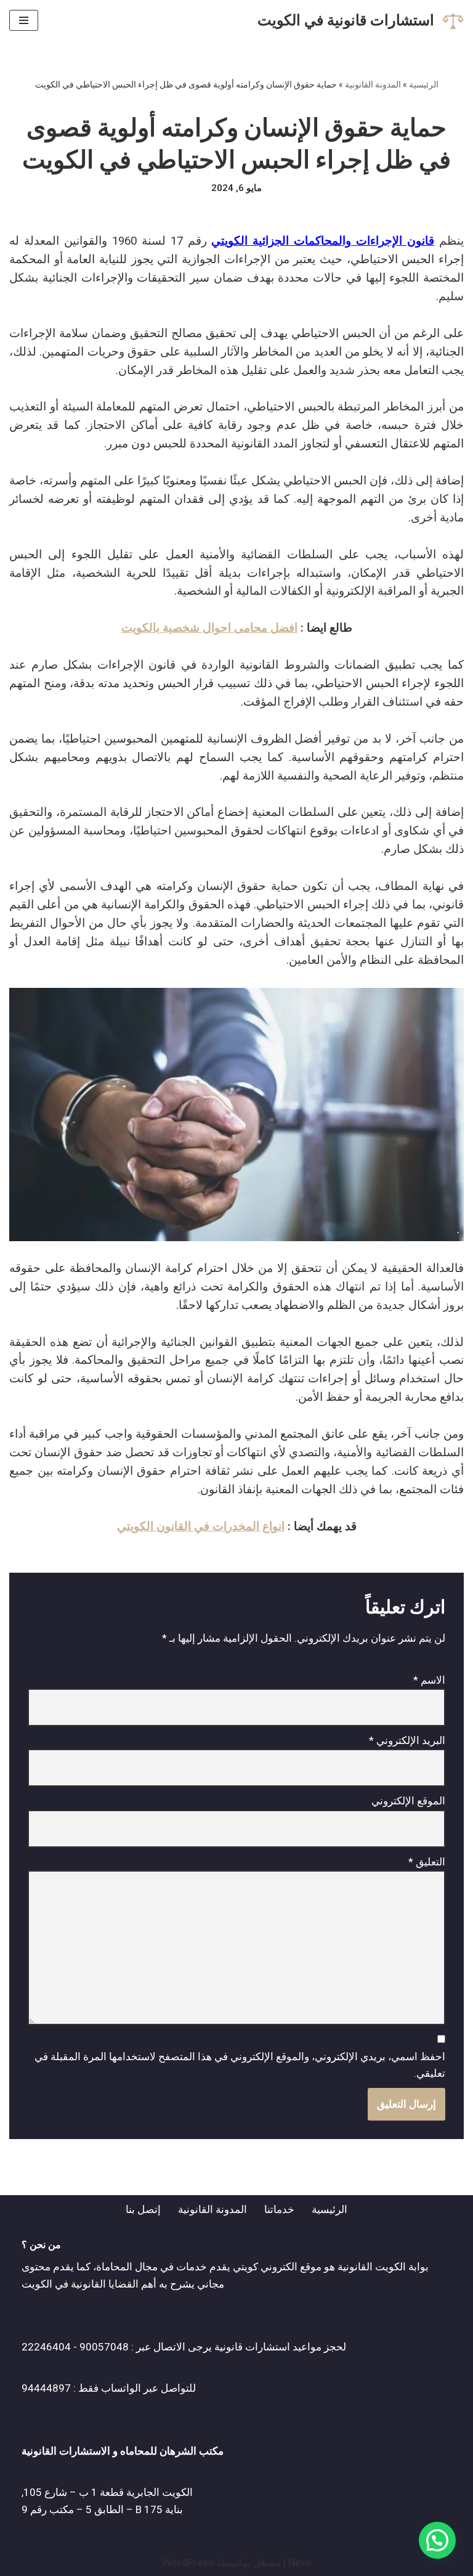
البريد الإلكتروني (407, 1740)
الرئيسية (424, 84)
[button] (437, 2540)
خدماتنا (279, 2209)
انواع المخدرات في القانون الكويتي (201, 1526)
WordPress (188, 2562)
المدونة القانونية (373, 84)
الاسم (429, 1680)
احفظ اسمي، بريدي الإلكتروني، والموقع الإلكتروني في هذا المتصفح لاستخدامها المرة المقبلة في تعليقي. (240, 2065)
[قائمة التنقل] (24, 20)
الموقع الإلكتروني (408, 1801)
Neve (300, 2562)
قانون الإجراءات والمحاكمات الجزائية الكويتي (323, 241)
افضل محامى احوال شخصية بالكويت (209, 628)
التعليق (427, 1862)
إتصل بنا (143, 2209)
